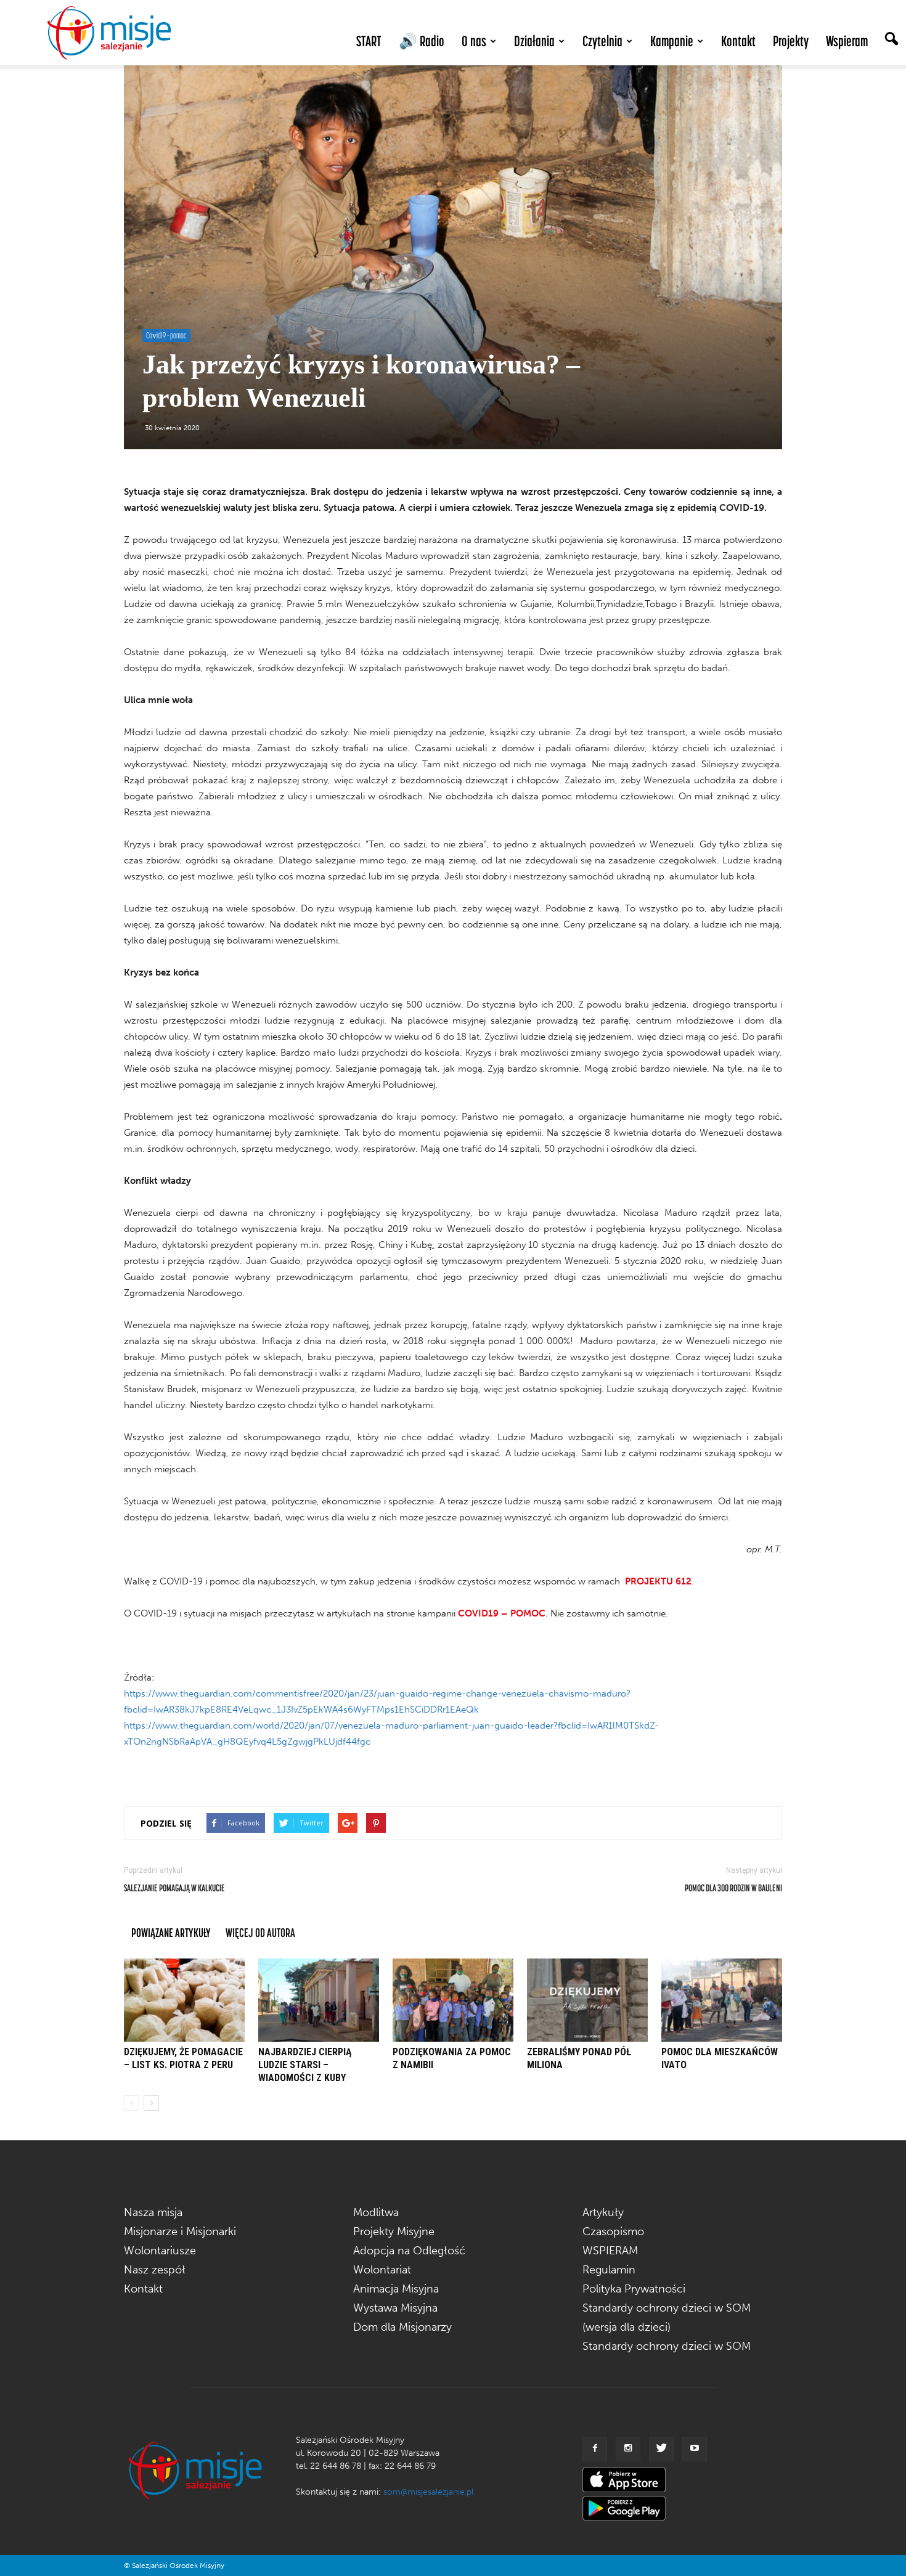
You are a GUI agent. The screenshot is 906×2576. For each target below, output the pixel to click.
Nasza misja (153, 2212)
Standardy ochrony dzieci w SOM (667, 2346)
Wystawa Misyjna (395, 2308)
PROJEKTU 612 (658, 1581)
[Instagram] (628, 2449)
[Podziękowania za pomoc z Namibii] (453, 2000)
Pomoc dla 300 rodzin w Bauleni (733, 1888)
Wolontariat (382, 2270)
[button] (891, 40)
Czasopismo (613, 2232)
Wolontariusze (160, 2251)
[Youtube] (695, 2449)
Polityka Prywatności (634, 2289)
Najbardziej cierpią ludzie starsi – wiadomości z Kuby (305, 2065)
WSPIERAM (610, 2251)
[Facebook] (595, 2449)
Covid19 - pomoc (166, 335)
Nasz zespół (155, 2270)
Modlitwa (376, 2212)
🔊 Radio (422, 41)
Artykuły (603, 2212)
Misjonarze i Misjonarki (180, 2232)
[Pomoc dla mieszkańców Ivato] (722, 2000)
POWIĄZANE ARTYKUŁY (171, 1932)
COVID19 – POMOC (502, 1613)
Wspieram (847, 41)
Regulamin (609, 2270)
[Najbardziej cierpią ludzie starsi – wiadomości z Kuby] (319, 2000)
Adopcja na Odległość (409, 2251)
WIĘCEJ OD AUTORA (260, 1932)
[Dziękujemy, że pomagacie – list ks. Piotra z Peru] (184, 2000)
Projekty (791, 41)
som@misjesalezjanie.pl (428, 2492)
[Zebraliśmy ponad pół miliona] (587, 2000)
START (369, 41)
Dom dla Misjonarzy (402, 2327)
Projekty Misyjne (394, 2232)
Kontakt (738, 41)
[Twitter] (661, 2449)
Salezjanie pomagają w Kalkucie (174, 1888)
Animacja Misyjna (396, 2289)
